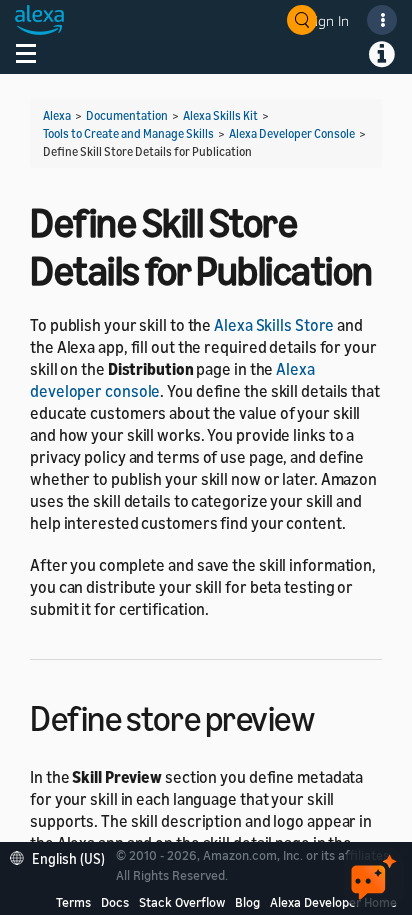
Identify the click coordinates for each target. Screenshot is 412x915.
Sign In (328, 20)
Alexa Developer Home (333, 902)
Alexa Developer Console (292, 133)
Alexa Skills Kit (220, 115)
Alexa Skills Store (274, 325)
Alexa (57, 115)
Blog (247, 902)
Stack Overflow (182, 902)
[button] (62, 856)
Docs (115, 902)
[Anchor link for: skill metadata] (331, 715)
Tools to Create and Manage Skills (128, 133)
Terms (73, 902)
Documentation (127, 115)
